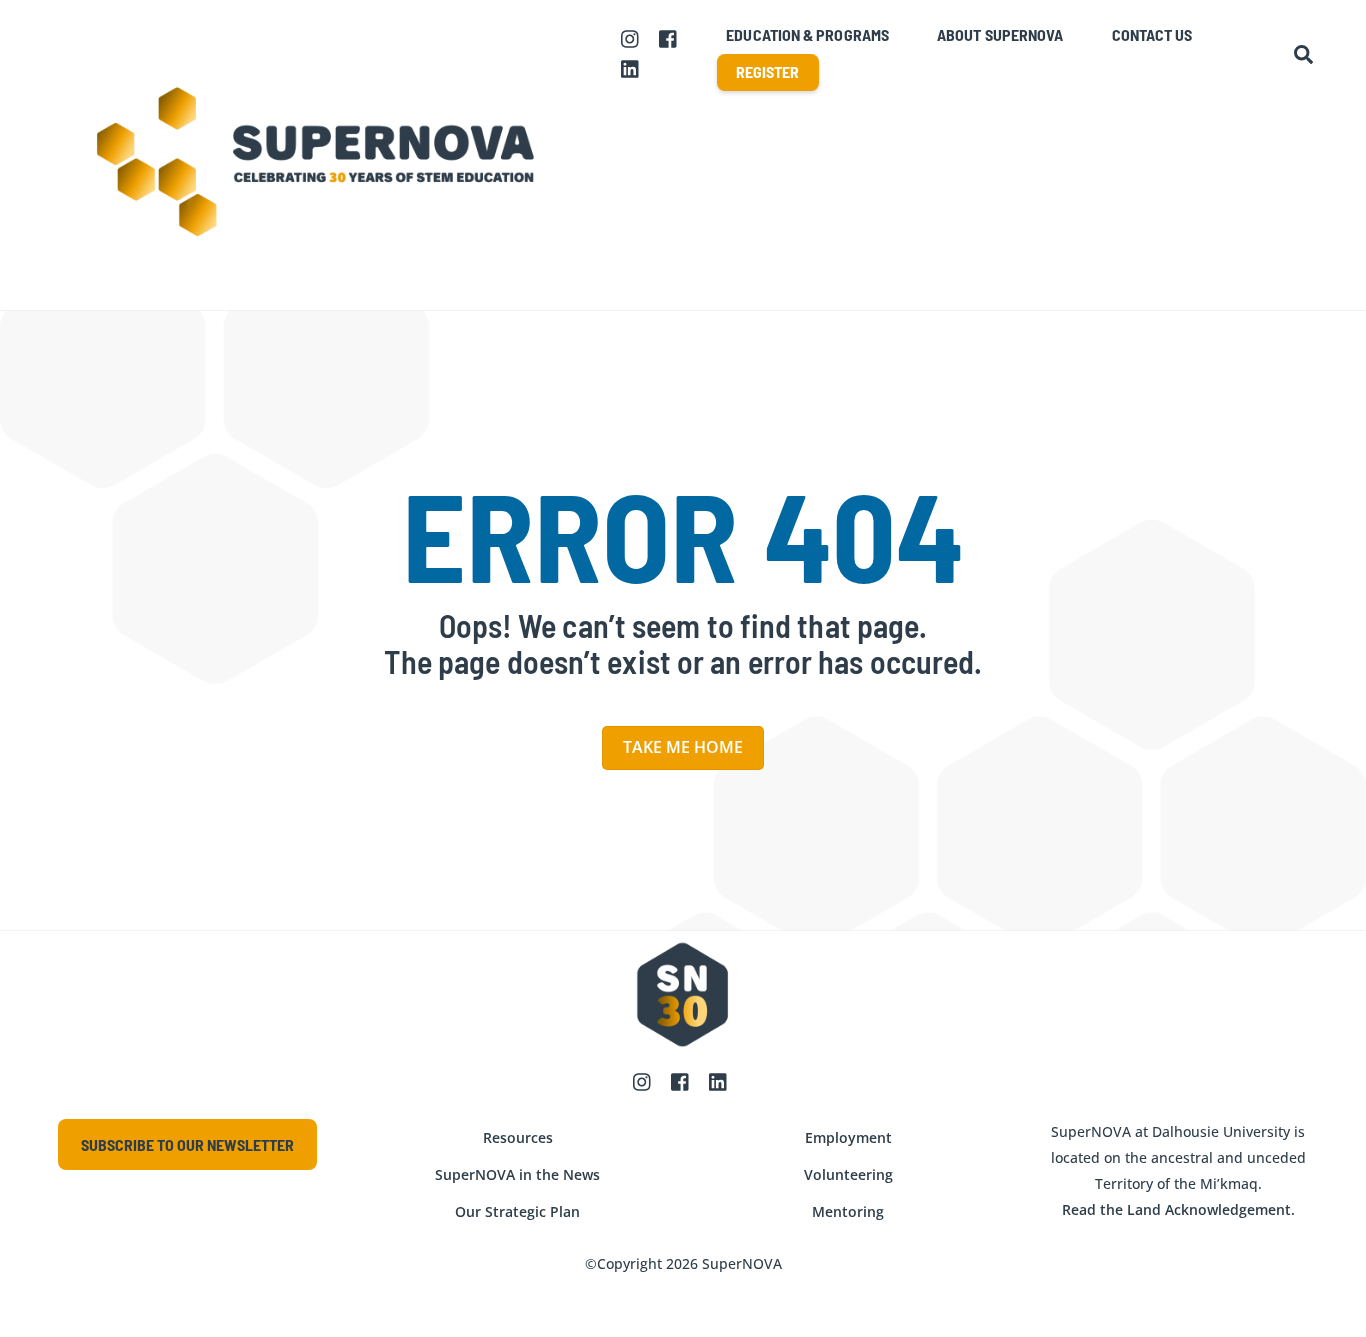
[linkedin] (631, 67)
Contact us (1152, 34)
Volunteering (848, 1174)
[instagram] (631, 37)
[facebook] (669, 37)
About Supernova (1000, 34)
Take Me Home (683, 747)
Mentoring (848, 1211)
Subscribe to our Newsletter (187, 1144)
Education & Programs (807, 34)
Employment (848, 1137)
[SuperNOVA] (318, 285)
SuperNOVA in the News (517, 1174)
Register (768, 71)
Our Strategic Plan (517, 1211)
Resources (518, 1137)
